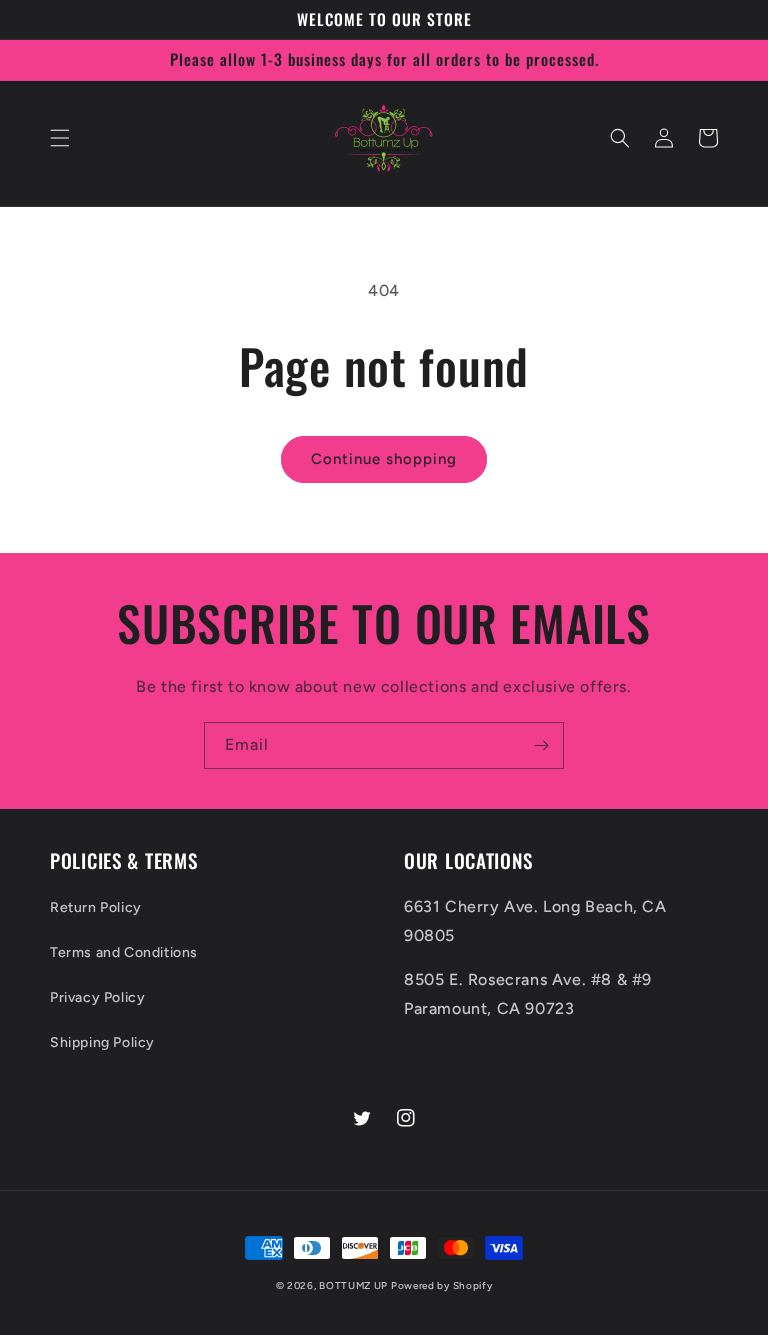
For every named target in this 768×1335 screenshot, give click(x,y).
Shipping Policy (102, 1042)
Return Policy (96, 907)
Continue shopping (384, 459)
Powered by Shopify (442, 1285)
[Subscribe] (541, 745)
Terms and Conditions (124, 952)
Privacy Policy (97, 997)
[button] (60, 138)
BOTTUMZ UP (355, 1285)
